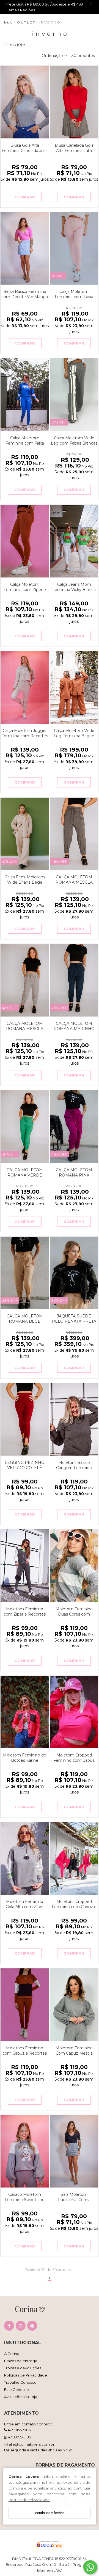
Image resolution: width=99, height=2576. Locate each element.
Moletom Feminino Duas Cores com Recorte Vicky (74, 1614)
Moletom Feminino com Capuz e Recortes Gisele (25, 2053)
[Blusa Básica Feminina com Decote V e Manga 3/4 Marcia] (25, 249)
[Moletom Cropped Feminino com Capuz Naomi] (74, 1712)
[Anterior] (7, 102)
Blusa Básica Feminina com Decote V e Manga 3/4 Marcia (25, 297)
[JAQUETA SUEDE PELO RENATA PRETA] (74, 1273)
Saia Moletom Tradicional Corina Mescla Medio (74, 2200)
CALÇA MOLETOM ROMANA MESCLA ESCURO (74, 882)
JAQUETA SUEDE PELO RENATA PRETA (74, 1319)
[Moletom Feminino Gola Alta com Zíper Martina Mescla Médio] (25, 1859)
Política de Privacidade (29, 2500)
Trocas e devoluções (23, 2368)
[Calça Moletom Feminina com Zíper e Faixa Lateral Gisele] (25, 541)
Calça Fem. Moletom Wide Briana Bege (25, 880)
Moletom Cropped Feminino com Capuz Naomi (74, 1760)
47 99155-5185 (19, 2430)
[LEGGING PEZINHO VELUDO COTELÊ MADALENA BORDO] (25, 1419)
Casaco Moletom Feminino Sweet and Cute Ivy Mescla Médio (25, 2200)
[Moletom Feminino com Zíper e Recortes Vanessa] (25, 1566)
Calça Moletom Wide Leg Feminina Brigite (74, 733)
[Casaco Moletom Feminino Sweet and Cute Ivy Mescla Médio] (25, 2151)
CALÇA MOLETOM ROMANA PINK (74, 1173)
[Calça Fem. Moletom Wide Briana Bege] (25, 834)
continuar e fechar (50, 2513)
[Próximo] (42, 102)
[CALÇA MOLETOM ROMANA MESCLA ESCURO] (74, 834)
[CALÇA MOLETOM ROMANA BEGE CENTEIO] (25, 1273)
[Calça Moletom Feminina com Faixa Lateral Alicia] (25, 395)
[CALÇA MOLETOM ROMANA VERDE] (25, 1127)
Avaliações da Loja (21, 2397)
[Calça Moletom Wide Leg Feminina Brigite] (74, 688)
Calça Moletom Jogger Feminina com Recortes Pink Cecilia (25, 736)
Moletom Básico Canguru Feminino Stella (74, 1468)
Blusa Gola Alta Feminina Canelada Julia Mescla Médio (25, 151)
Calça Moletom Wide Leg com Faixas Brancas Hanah (74, 443)
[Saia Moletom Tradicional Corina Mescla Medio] (74, 2151)
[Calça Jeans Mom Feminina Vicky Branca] (74, 541)
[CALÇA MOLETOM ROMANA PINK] (74, 1127)
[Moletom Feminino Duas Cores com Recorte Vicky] (74, 1566)
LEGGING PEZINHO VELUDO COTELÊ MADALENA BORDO (25, 1468)
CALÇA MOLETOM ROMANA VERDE (25, 1173)
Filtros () (15, 45)
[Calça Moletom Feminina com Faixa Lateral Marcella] (74, 249)
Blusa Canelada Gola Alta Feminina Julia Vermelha (74, 151)
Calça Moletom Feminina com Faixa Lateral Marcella (74, 297)
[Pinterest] (32, 2327)
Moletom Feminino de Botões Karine (25, 1758)
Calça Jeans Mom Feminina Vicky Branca (74, 587)
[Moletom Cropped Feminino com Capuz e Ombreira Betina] (74, 1859)
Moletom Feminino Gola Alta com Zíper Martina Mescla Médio (25, 1907)
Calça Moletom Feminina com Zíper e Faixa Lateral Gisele (25, 590)
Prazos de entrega (21, 2361)
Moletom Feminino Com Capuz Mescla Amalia (74, 2053)
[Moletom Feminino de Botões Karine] (25, 1712)
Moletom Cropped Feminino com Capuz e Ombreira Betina (74, 1907)
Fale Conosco (16, 2389)
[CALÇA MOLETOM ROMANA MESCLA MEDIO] (25, 980)
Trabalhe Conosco (20, 2382)
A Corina (12, 2354)
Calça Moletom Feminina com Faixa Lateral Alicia (25, 443)
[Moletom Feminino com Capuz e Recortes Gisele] (25, 2005)
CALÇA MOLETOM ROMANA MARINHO (74, 1026)
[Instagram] (21, 2327)
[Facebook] (9, 2327)
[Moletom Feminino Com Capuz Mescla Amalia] (74, 2005)
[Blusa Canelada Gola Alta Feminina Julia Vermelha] (74, 102)
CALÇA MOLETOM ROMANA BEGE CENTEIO (25, 1321)
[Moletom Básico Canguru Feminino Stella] (74, 1419)
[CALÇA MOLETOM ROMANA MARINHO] (74, 980)
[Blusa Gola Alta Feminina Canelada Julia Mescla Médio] (25, 102)
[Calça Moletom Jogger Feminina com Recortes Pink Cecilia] (25, 688)
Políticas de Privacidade (26, 2375)
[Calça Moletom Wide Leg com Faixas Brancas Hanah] (74, 395)
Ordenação (53, 56)
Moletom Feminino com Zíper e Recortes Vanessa (25, 1614)
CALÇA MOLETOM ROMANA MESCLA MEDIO (25, 1029)
